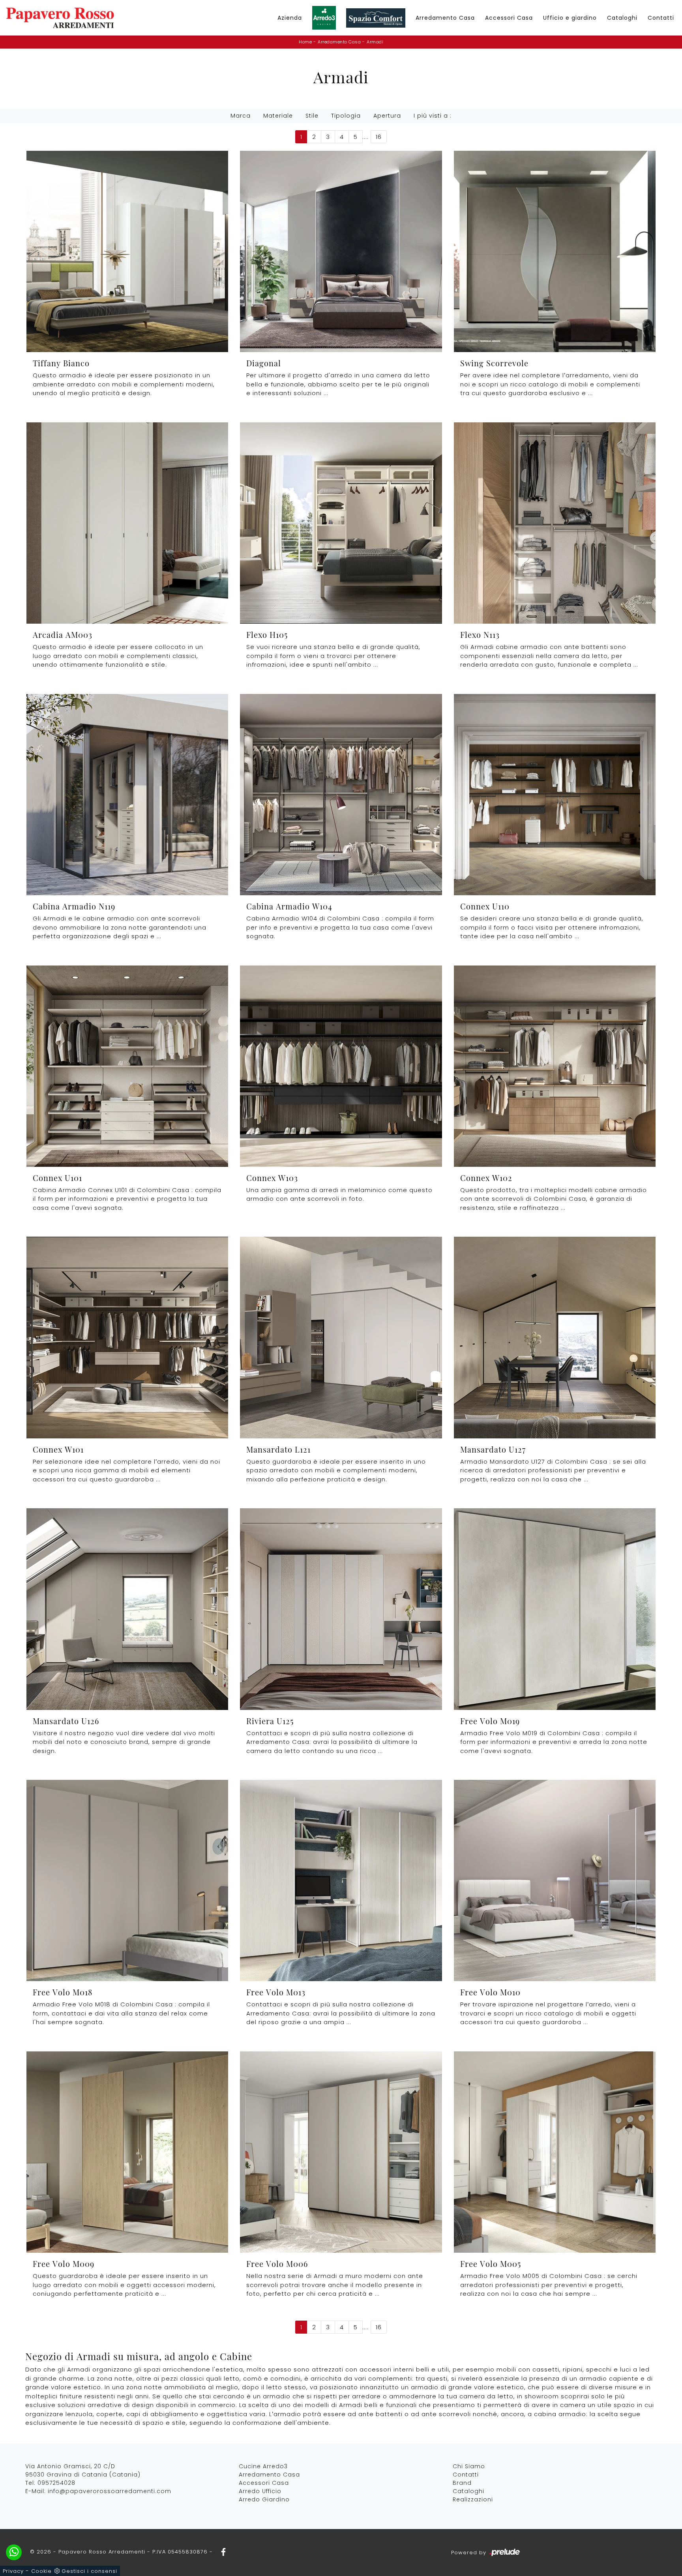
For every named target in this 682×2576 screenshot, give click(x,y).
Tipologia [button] (346, 116)
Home (305, 42)
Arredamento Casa (445, 18)
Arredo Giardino (264, 2499)
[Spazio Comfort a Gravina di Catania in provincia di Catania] (376, 18)
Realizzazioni (473, 2499)
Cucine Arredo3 (263, 2466)
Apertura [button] (387, 116)
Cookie (41, 2571)
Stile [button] (312, 116)
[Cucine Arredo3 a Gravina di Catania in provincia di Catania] (324, 18)
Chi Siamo (469, 2466)
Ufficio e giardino (570, 18)
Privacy (13, 2571)
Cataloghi (622, 18)
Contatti (661, 18)
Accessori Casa (509, 18)
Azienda (290, 18)
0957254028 (56, 2483)
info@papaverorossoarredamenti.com (110, 2491)
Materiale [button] (278, 116)
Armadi (375, 42)
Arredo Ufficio (260, 2491)
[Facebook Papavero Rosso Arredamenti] (221, 2552)
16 (379, 137)
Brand (462, 2483)
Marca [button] (241, 116)
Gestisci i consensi (89, 2571)
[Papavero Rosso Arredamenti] (60, 18)
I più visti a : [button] (433, 116)
